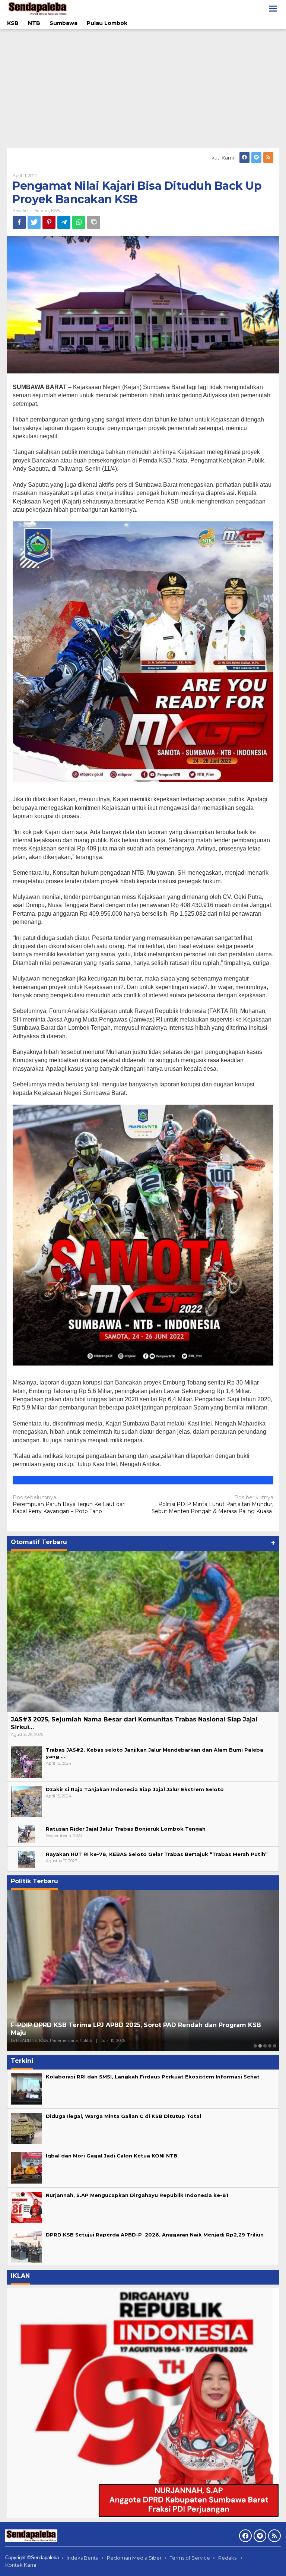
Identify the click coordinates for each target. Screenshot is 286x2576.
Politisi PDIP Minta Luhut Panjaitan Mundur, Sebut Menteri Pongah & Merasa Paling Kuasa (212, 1504)
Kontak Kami (21, 2565)
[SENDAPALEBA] (38, 8)
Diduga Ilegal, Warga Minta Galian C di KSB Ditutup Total (123, 2116)
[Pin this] (49, 222)
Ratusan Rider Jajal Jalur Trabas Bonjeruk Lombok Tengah (126, 1829)
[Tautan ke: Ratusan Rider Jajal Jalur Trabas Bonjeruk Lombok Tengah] (26, 1833)
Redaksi (228, 2558)
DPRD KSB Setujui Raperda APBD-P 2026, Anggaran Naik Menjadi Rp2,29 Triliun (155, 2235)
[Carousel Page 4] (270, 2046)
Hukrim (41, 211)
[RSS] (268, 157)
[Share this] (19, 222)
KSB (55, 211)
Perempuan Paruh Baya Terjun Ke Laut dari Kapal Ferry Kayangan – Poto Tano (69, 1504)
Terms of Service (190, 2558)
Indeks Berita (83, 2558)
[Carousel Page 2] (260, 2046)
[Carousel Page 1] (255, 2046)
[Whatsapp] (79, 222)
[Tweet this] (34, 222)
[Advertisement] (143, 89)
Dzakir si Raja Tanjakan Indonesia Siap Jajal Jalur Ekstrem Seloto (135, 1789)
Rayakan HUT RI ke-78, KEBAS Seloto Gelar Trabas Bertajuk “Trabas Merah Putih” (157, 1854)
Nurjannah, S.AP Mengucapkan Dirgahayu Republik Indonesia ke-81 (137, 2195)
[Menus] (273, 9)
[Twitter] (256, 157)
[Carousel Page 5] (275, 2046)
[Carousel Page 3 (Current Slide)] (265, 2046)
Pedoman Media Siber (134, 2558)
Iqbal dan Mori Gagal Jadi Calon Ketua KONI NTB (112, 2156)
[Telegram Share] (64, 222)
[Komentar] (94, 222)
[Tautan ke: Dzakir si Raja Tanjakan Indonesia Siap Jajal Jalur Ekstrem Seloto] (26, 1801)
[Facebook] (244, 157)
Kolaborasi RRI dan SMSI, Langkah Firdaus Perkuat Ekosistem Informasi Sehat (153, 2077)
